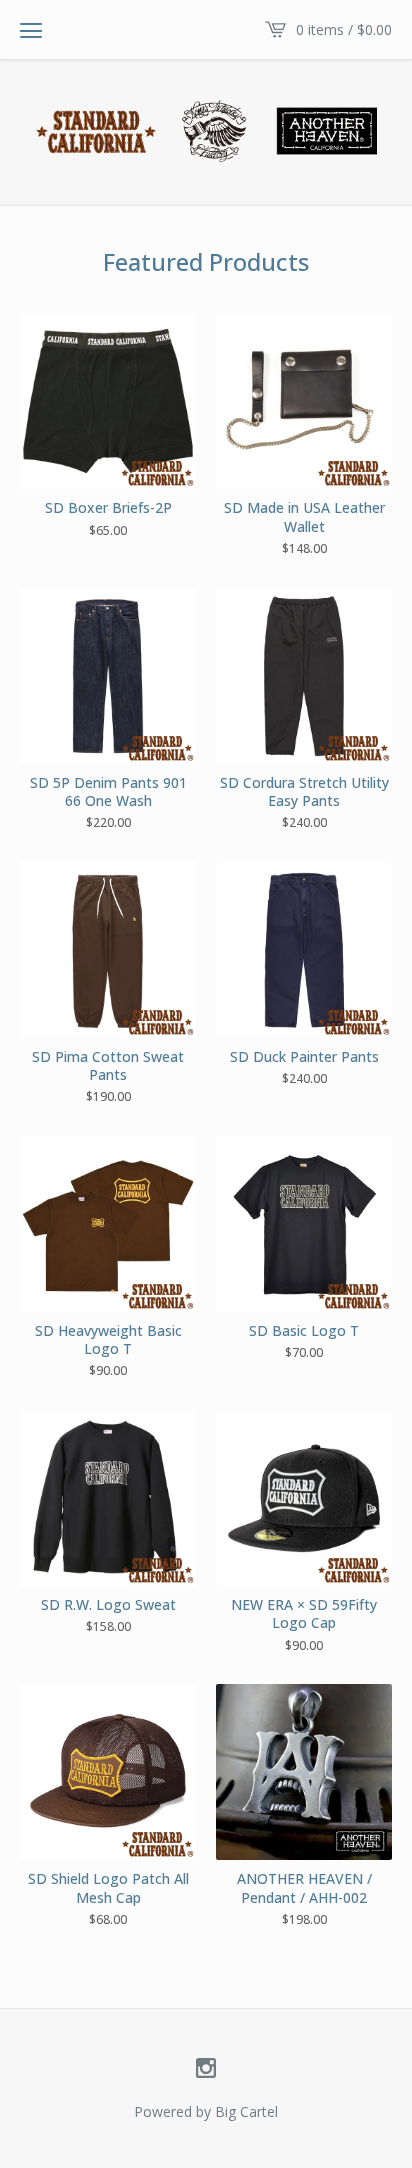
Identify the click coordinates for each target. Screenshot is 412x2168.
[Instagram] (206, 2069)
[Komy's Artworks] (206, 131)
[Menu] (31, 30)
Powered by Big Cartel (206, 2111)
